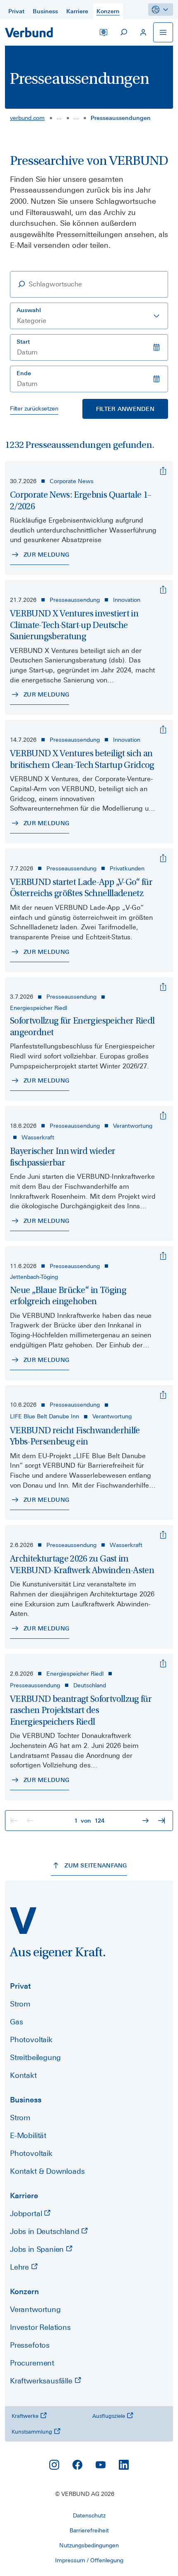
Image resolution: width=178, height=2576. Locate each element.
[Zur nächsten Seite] (147, 1821)
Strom (20, 2004)
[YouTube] (101, 2465)
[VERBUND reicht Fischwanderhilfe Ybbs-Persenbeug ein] (163, 1395)
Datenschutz (89, 2515)
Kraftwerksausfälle (42, 2381)
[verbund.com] (23, 1921)
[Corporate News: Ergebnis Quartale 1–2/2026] (163, 471)
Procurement (32, 2363)
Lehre (20, 2267)
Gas (16, 2022)
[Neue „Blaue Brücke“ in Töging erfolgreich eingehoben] (163, 1256)
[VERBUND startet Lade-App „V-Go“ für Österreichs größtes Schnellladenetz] (163, 858)
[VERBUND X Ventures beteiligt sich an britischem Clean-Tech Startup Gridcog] (163, 730)
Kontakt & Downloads (47, 2171)
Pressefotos (30, 2345)
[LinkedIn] (124, 2465)
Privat (20, 1986)
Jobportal (27, 2213)
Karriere (24, 2196)
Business (26, 2100)
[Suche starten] (123, 32)
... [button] (59, 117)
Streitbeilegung (35, 2057)
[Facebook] (77, 2465)
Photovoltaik (31, 2040)
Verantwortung (35, 2309)
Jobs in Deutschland (46, 2231)
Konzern (24, 2291)
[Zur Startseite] (29, 32)
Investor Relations (40, 2327)
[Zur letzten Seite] (162, 1821)
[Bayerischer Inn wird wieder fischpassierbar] (163, 1116)
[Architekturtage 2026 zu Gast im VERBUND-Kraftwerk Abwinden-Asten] (163, 1535)
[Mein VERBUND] (143, 32)
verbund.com (27, 118)
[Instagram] (54, 2465)
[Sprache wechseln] (103, 32)
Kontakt (23, 2075)
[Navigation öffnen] (163, 32)
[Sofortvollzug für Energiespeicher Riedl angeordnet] (163, 987)
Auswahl (29, 310)
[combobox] (89, 316)
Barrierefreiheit (89, 2530)
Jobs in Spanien (38, 2249)
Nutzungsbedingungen (89, 2545)
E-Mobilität (28, 2135)
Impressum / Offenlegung (89, 2560)
